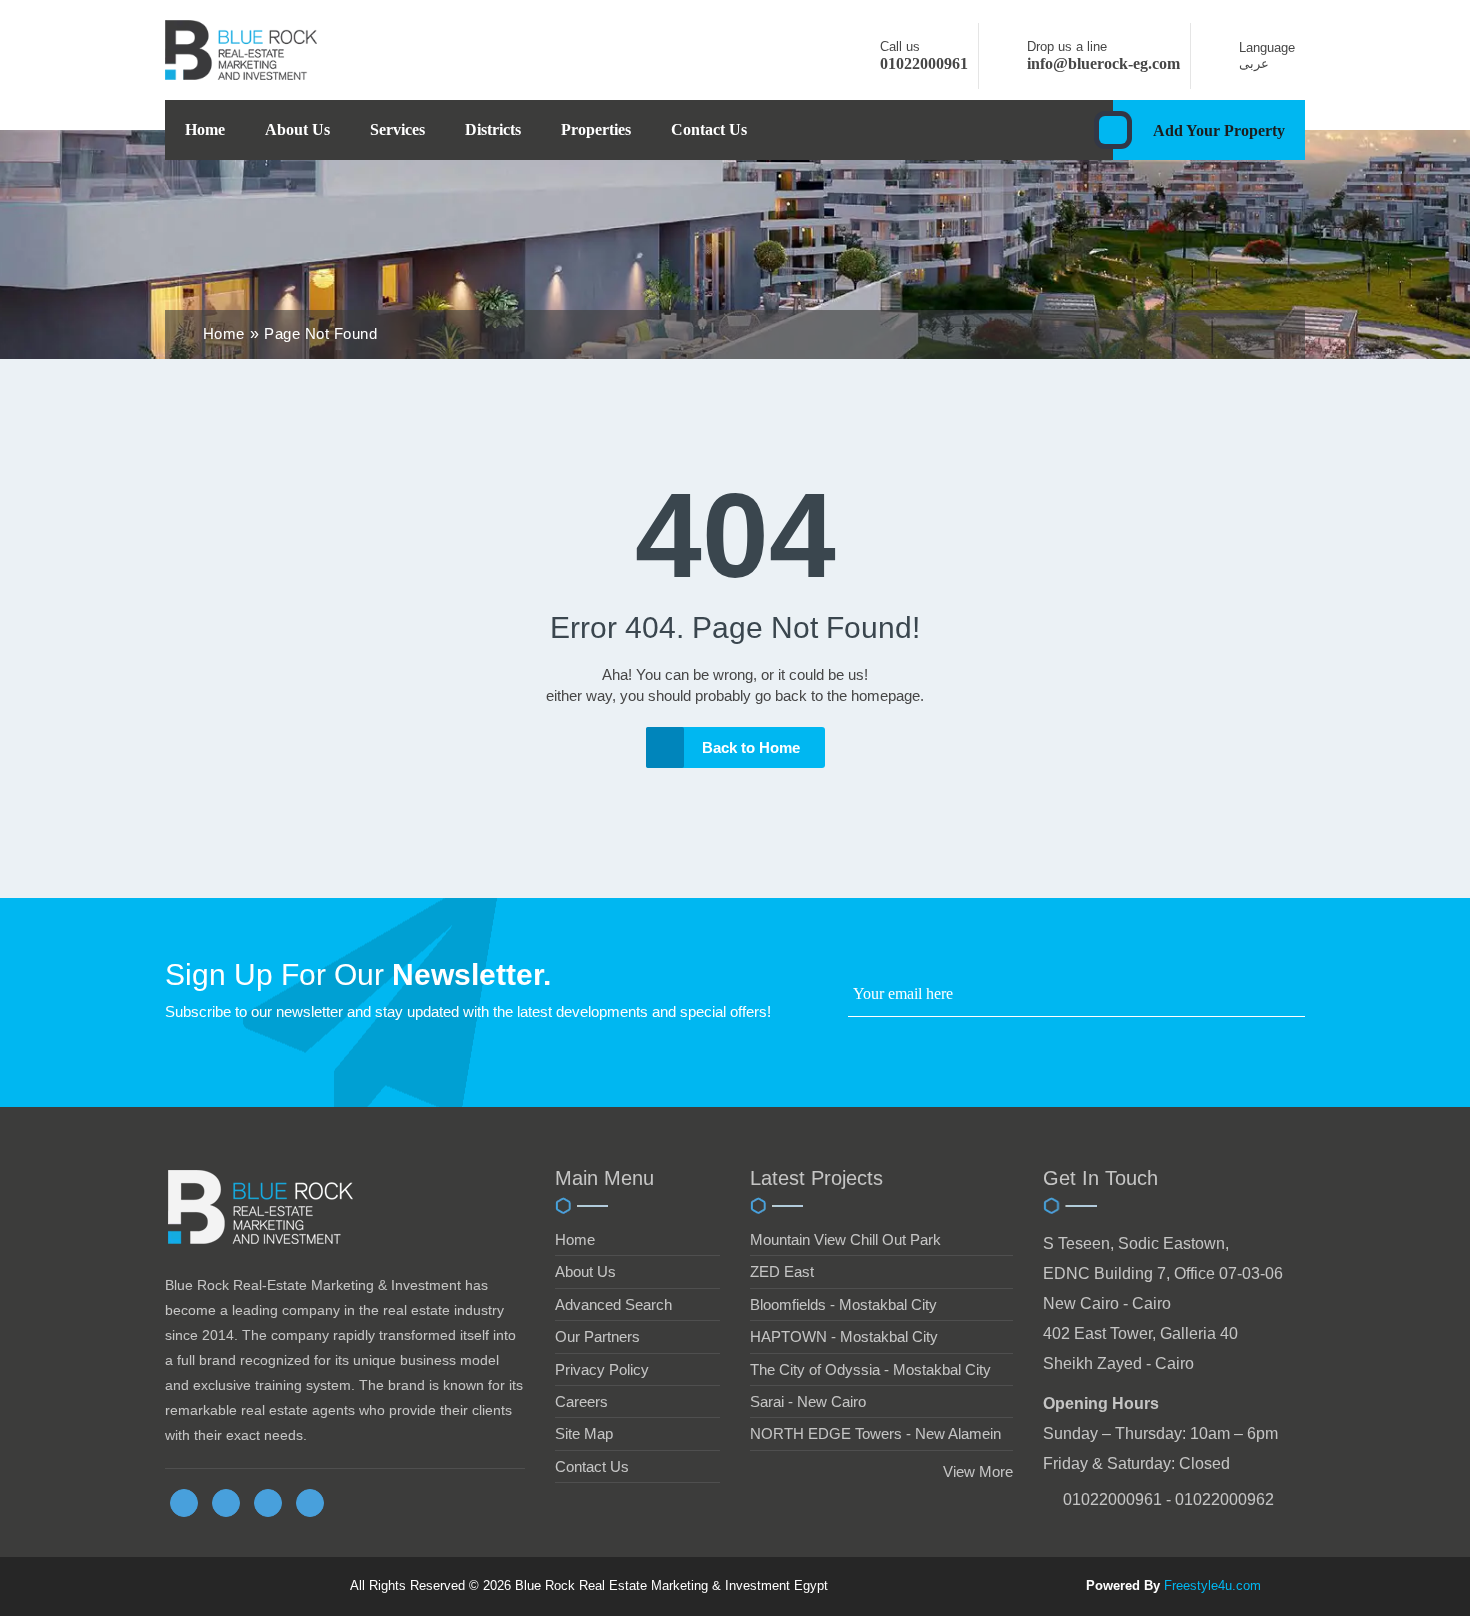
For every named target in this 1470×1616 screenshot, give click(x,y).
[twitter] (226, 1503)
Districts (493, 129)
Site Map (584, 1433)
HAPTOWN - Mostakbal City (844, 1336)
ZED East (782, 1271)
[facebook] (184, 1503)
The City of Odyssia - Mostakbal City (870, 1369)
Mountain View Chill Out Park (845, 1239)
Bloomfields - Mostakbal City (843, 1304)
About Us (297, 129)
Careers (581, 1401)
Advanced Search (613, 1304)
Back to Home (751, 747)
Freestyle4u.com (1212, 1585)
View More (978, 1471)
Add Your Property (1219, 130)
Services (397, 129)
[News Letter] (1299, 998)
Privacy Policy (602, 1369)
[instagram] (310, 1503)
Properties (596, 129)
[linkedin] (268, 1503)
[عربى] (1220, 63)
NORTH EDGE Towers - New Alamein (875, 1433)
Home (205, 129)
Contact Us (709, 129)
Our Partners (597, 1336)
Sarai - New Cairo (808, 1401)
